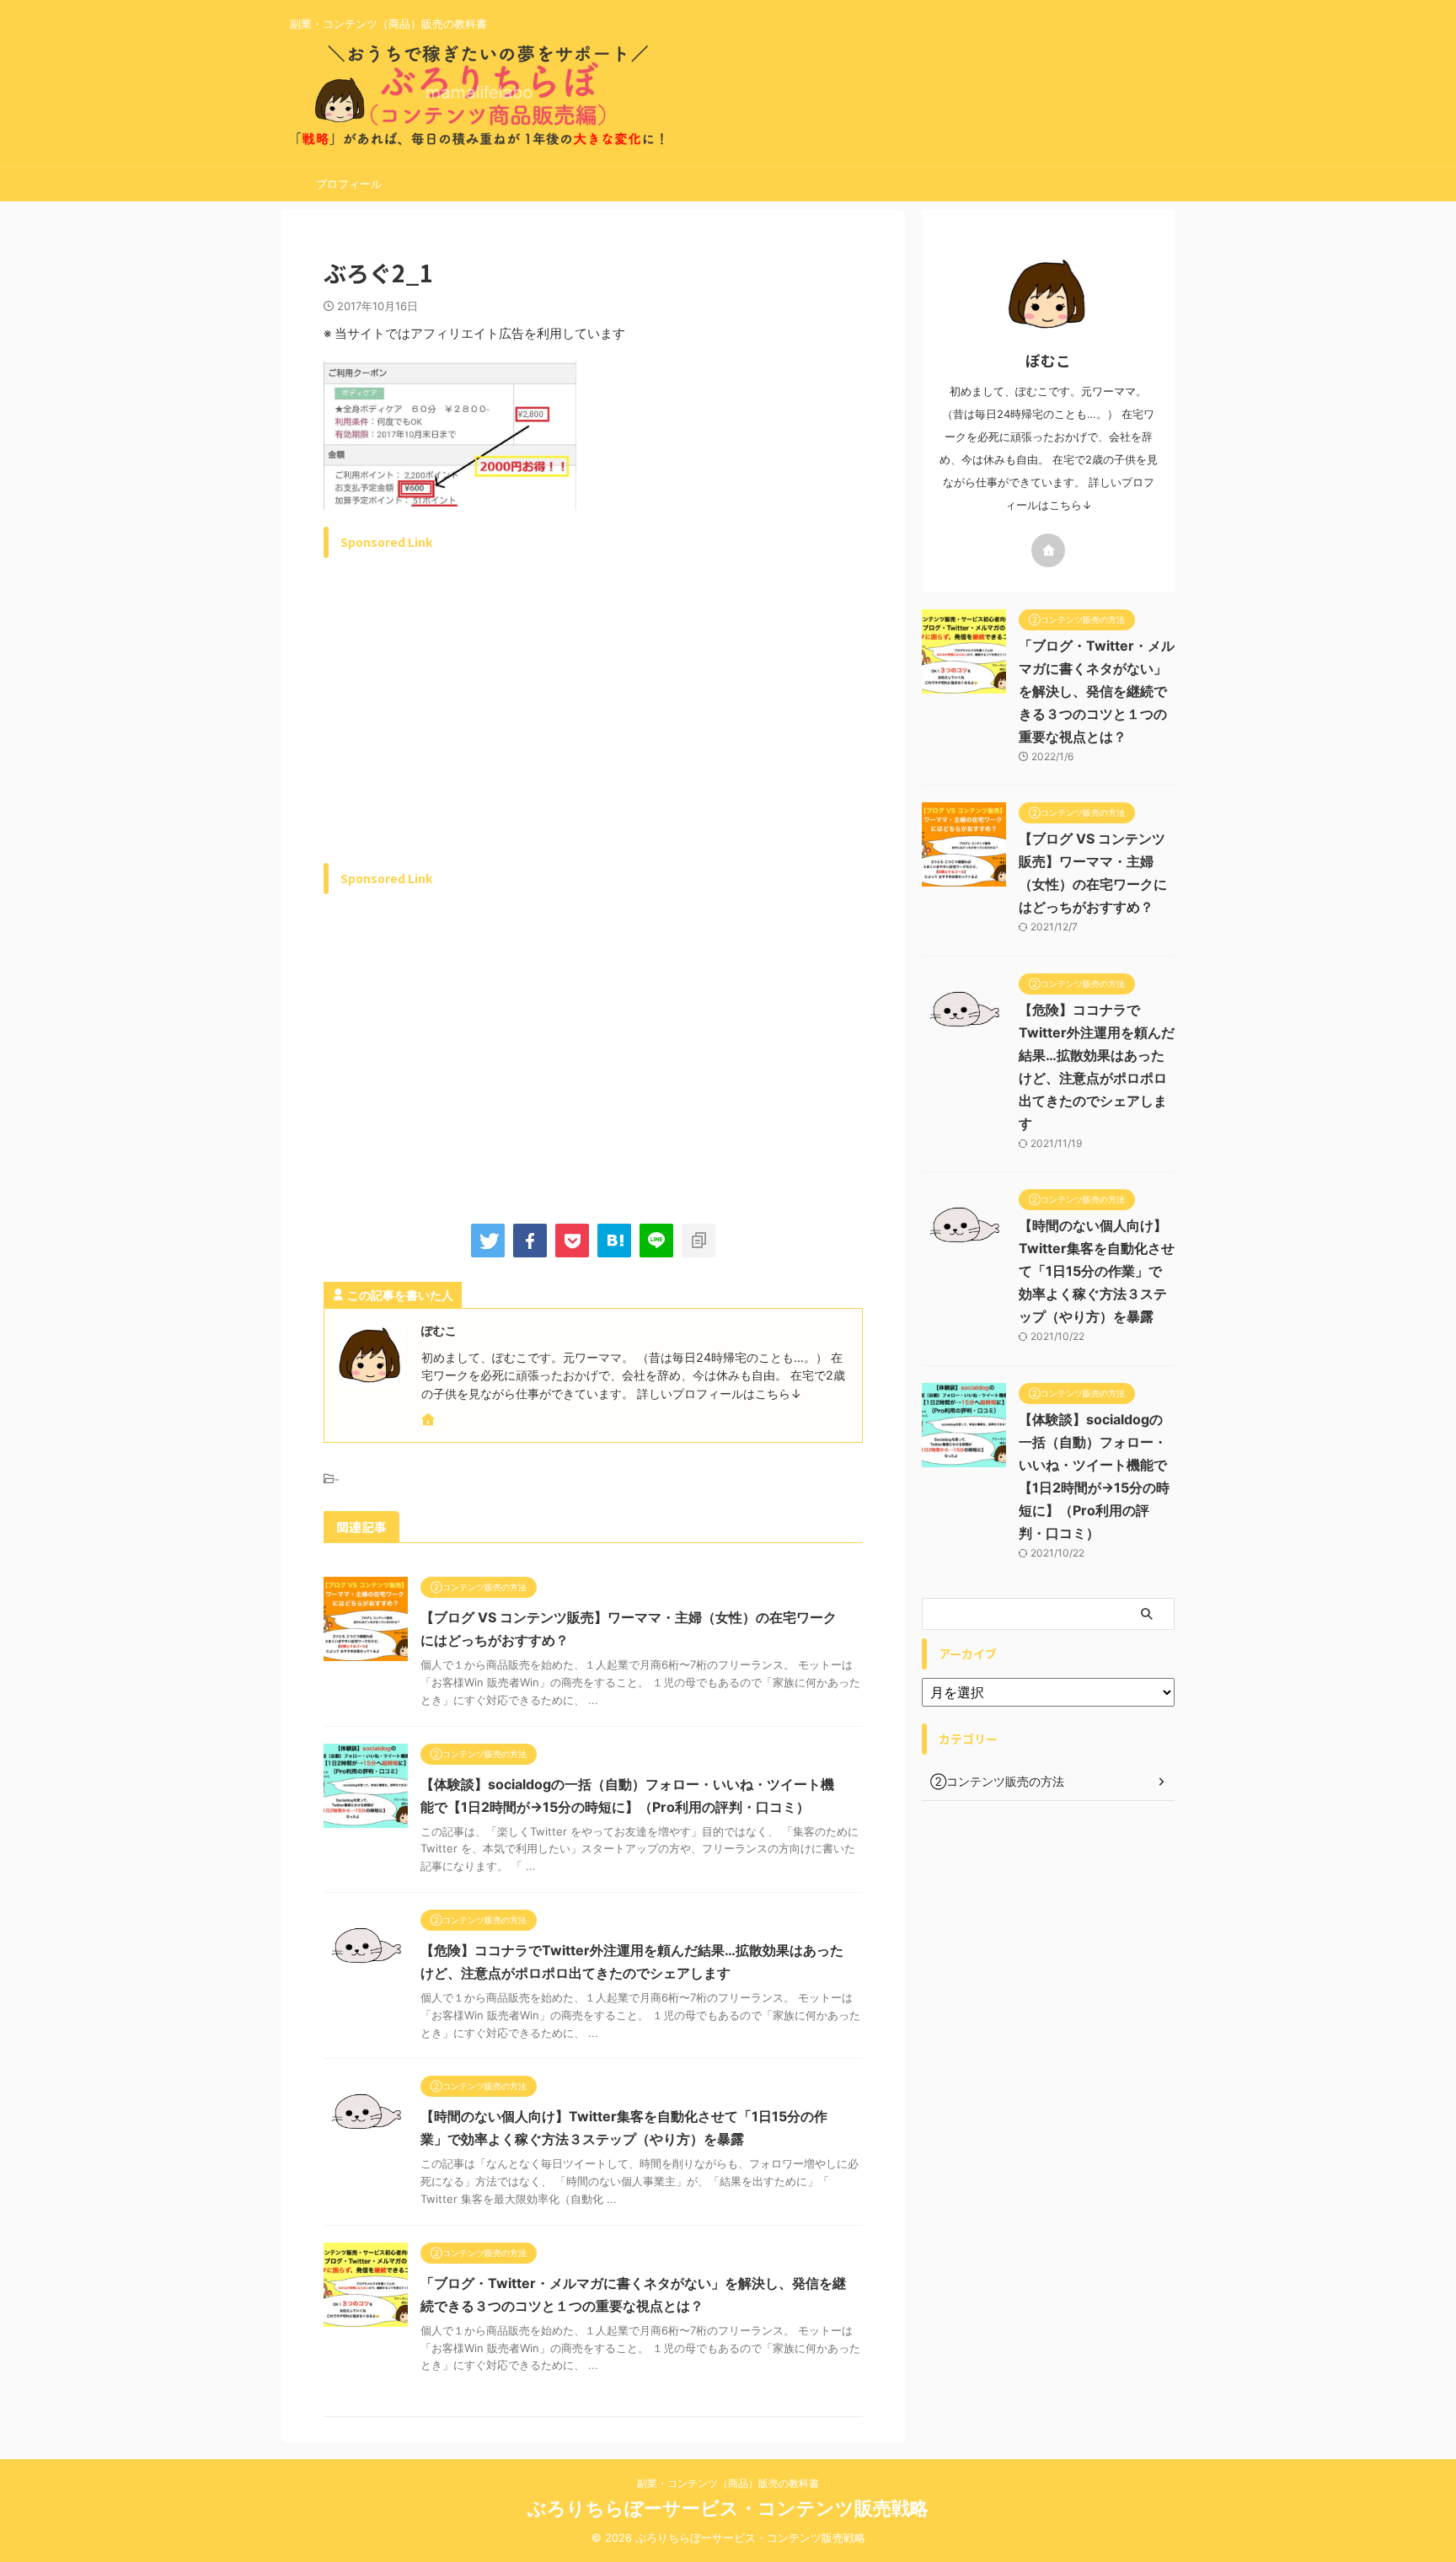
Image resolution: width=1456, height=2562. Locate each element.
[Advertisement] (465, 730)
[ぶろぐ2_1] (614, 1241)
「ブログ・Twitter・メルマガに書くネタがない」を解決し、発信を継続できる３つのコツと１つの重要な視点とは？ (1097, 691)
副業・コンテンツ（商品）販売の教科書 (728, 2483)
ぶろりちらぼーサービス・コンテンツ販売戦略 (728, 2508)
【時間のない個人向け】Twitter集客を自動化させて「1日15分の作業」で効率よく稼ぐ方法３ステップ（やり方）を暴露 (1097, 1271)
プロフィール (349, 184)
